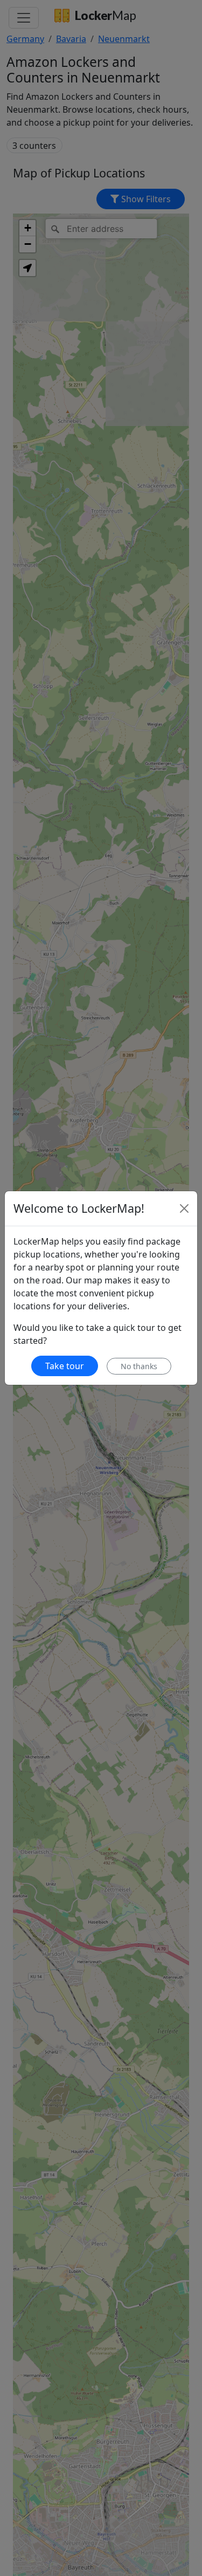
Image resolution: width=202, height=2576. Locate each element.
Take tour (65, 1366)
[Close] (184, 1208)
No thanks (139, 1366)
